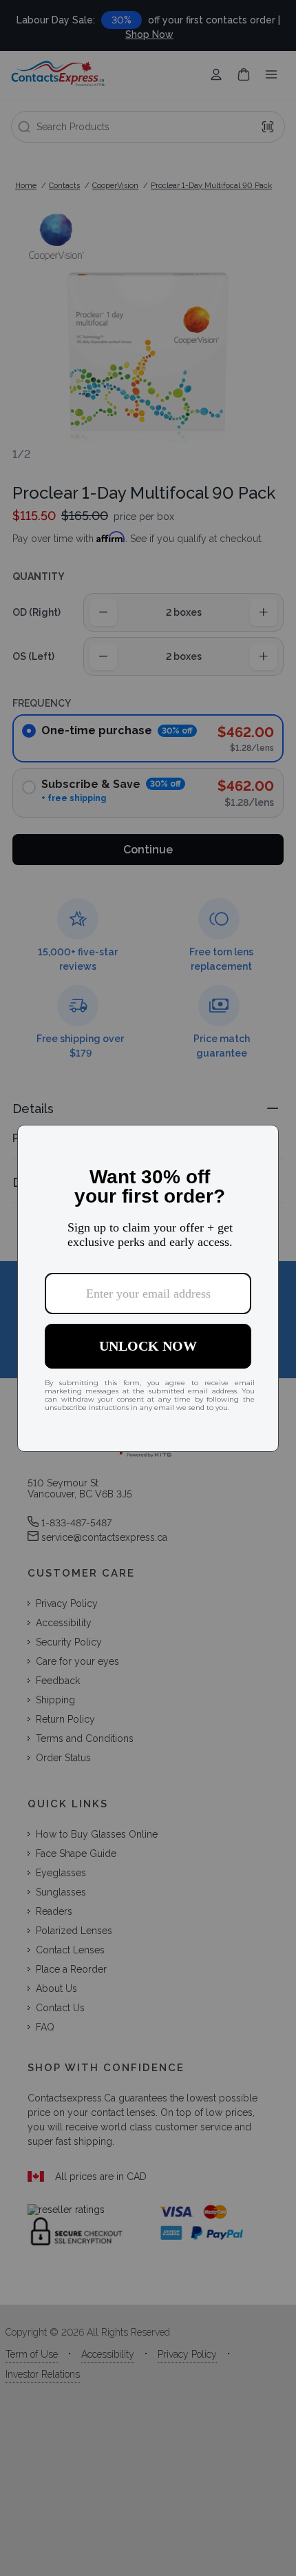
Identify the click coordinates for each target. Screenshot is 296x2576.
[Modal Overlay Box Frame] (148, 1288)
